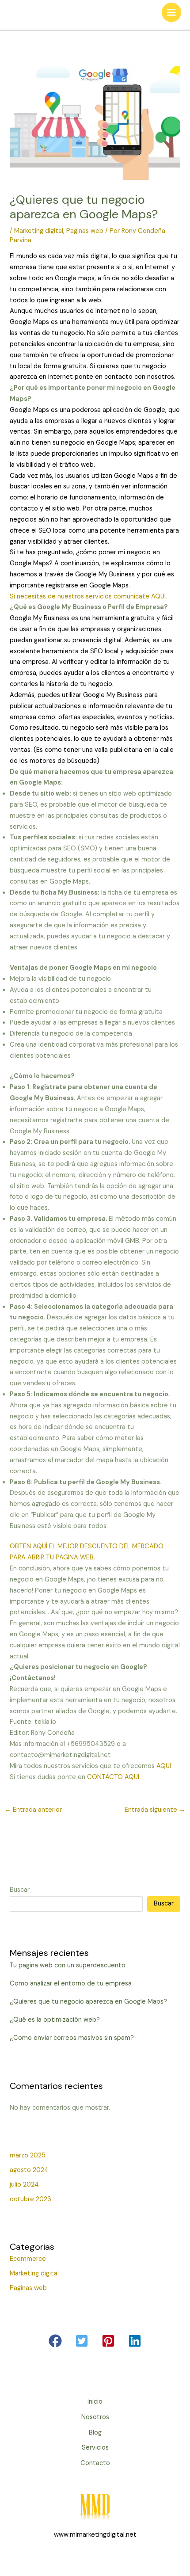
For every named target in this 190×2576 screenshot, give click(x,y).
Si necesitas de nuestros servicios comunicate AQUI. (88, 596)
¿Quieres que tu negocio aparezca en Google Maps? (88, 2002)
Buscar (20, 1890)
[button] (55, 2341)
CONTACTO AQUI (113, 1777)
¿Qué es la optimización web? (55, 2020)
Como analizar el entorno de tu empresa (71, 1983)
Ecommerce (28, 2259)
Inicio (95, 2402)
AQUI (164, 1766)
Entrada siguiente (155, 1810)
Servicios (95, 2448)
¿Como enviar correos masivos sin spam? (72, 2038)
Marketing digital (39, 231)
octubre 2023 (30, 2199)
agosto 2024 (29, 2170)
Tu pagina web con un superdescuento (68, 1965)
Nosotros (95, 2417)
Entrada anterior (33, 1810)
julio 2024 (24, 2185)
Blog (95, 2433)
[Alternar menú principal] (171, 12)
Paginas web (85, 231)
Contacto (95, 2463)
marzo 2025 (28, 2155)
